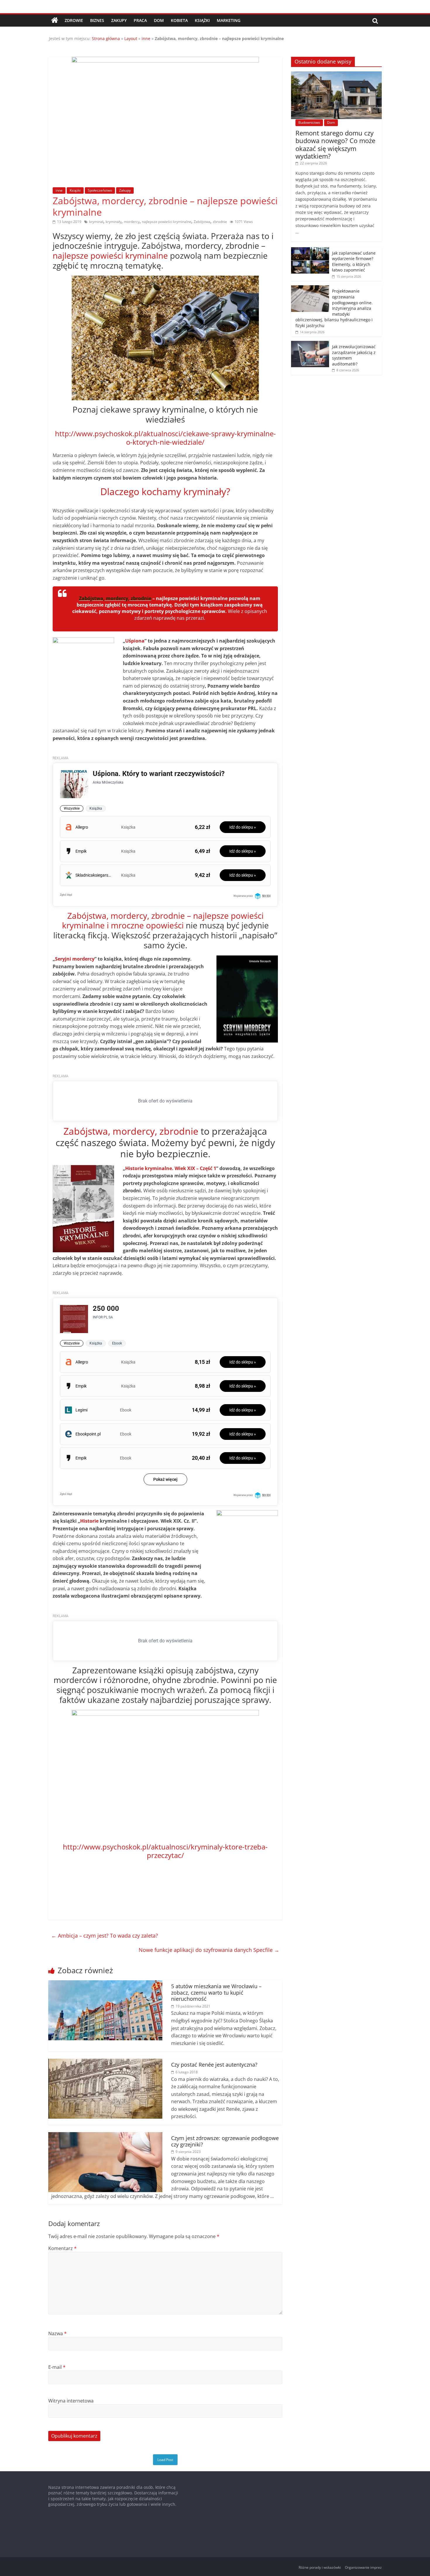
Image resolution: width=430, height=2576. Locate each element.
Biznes (97, 20)
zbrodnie (220, 222)
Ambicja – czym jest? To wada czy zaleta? (105, 1936)
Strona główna (106, 38)
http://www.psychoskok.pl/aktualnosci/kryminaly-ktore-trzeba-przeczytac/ (165, 1851)
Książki (202, 20)
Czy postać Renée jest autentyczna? (214, 2065)
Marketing (229, 20)
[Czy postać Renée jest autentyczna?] (105, 2062)
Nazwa (57, 2333)
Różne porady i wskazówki (320, 2567)
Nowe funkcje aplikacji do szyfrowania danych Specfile (209, 1950)
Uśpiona (135, 641)
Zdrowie (74, 20)
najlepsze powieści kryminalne (167, 222)
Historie (90, 1521)
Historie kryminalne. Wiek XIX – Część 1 (171, 1168)
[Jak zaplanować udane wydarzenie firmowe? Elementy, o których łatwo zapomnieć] (310, 250)
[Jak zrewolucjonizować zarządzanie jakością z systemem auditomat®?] (310, 344)
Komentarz (62, 2248)
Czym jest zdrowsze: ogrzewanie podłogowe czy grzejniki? (225, 2141)
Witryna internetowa (71, 2401)
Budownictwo (309, 122)
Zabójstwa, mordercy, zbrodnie (131, 1131)
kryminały (113, 222)
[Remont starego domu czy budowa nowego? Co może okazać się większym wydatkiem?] (336, 74)
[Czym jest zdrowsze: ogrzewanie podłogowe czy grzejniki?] (105, 2136)
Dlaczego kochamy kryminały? (165, 491)
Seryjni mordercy (75, 959)
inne (146, 38)
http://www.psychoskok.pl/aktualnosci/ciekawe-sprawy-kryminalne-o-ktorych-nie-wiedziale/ (165, 438)
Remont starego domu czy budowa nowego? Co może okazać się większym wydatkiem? (335, 144)
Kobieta (179, 20)
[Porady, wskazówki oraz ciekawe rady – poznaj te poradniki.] (55, 20)
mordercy (132, 222)
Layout (131, 38)
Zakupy (119, 20)
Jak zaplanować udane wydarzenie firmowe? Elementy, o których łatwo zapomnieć (354, 262)
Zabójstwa (202, 222)
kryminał (96, 222)
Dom (159, 20)
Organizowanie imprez (363, 2567)
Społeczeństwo (100, 190)
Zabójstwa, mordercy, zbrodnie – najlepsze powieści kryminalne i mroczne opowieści (163, 921)
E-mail (57, 2367)
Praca (140, 20)
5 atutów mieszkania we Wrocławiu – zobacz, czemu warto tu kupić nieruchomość (216, 1992)
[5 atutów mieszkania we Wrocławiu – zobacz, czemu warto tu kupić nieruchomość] (105, 1984)
